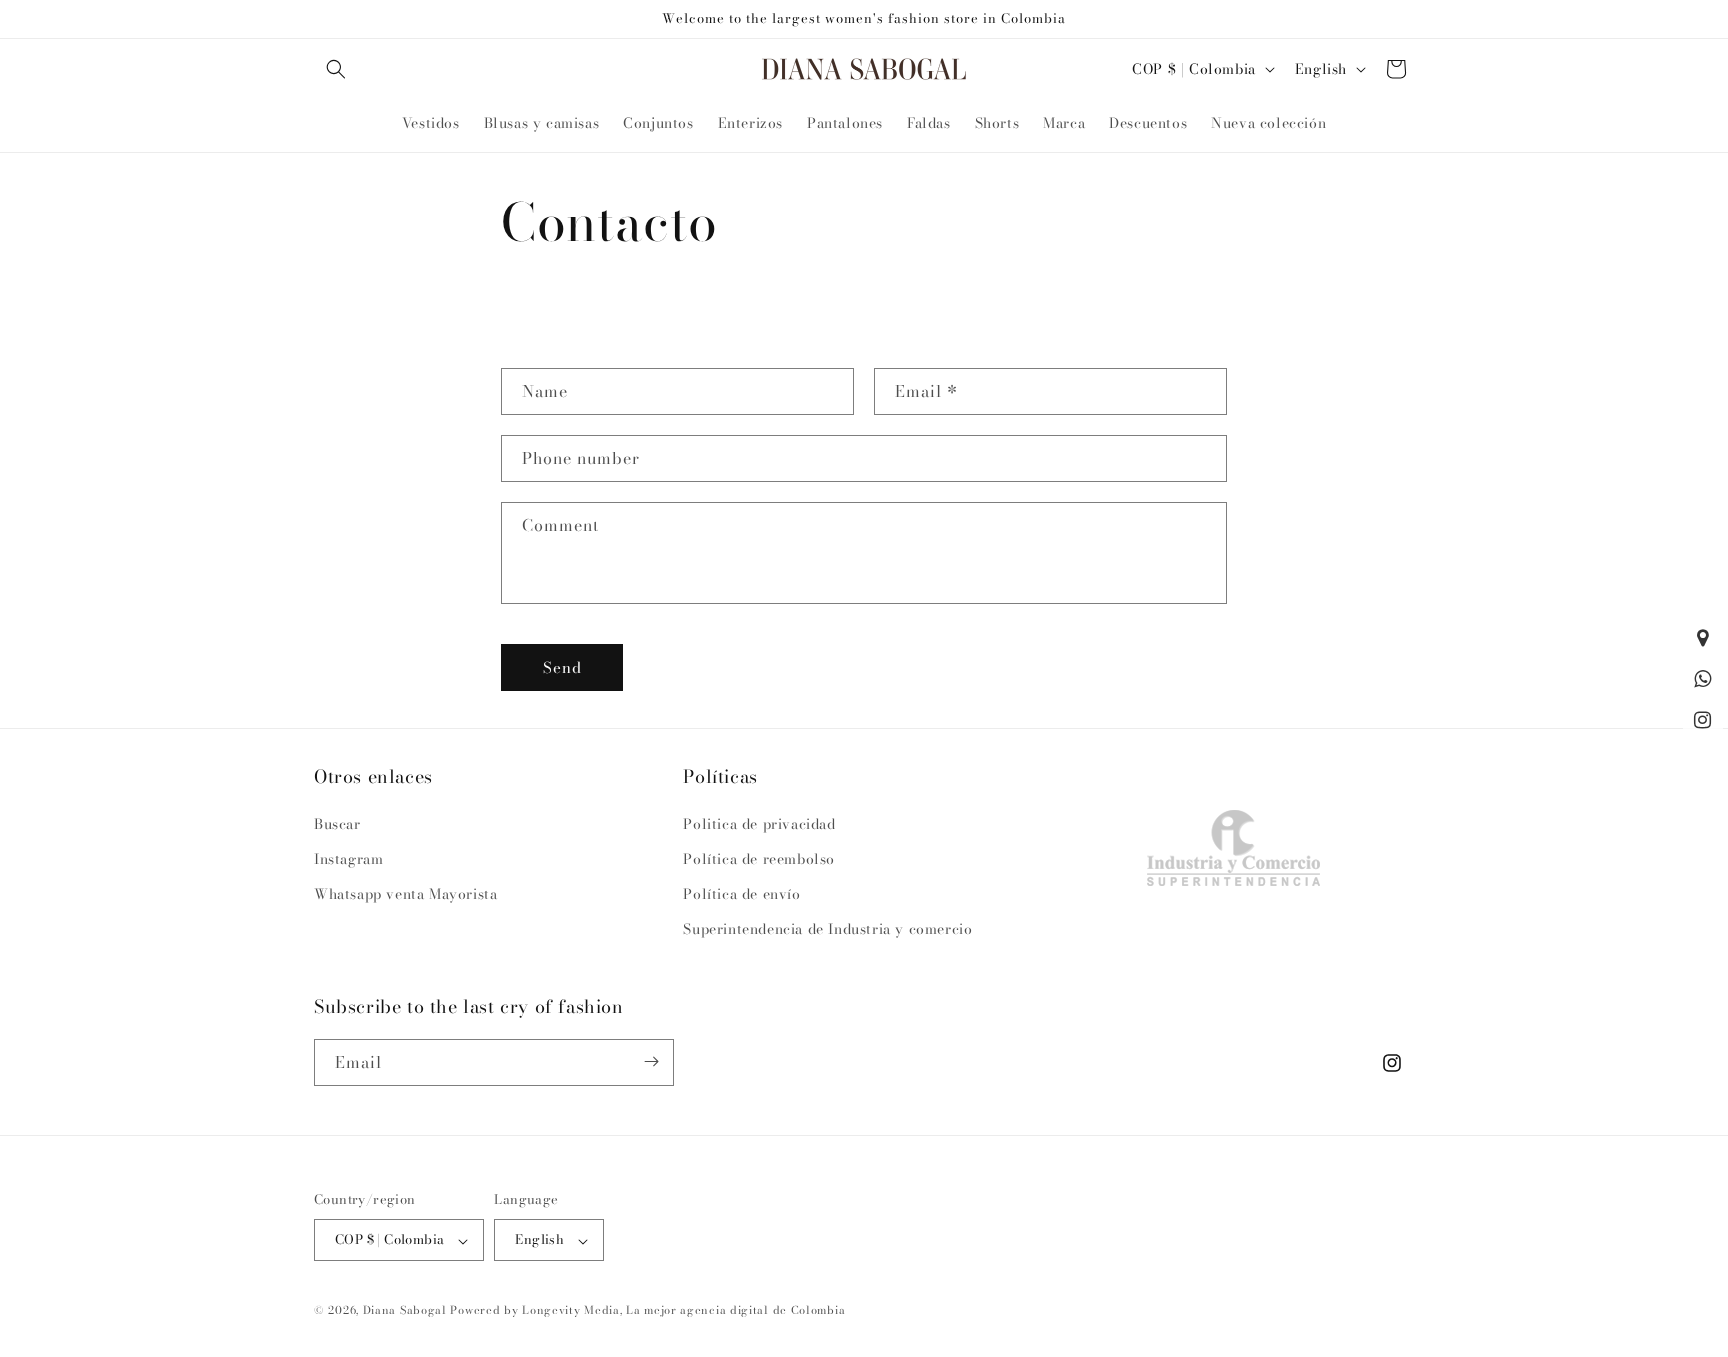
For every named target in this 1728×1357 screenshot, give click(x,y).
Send (562, 667)
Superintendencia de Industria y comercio (827, 929)
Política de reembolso (759, 858)
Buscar (337, 823)
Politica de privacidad (759, 823)
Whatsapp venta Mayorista (405, 893)
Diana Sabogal (405, 1311)
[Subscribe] (651, 1061)
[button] (336, 69)
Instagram (348, 858)
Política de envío (741, 893)
